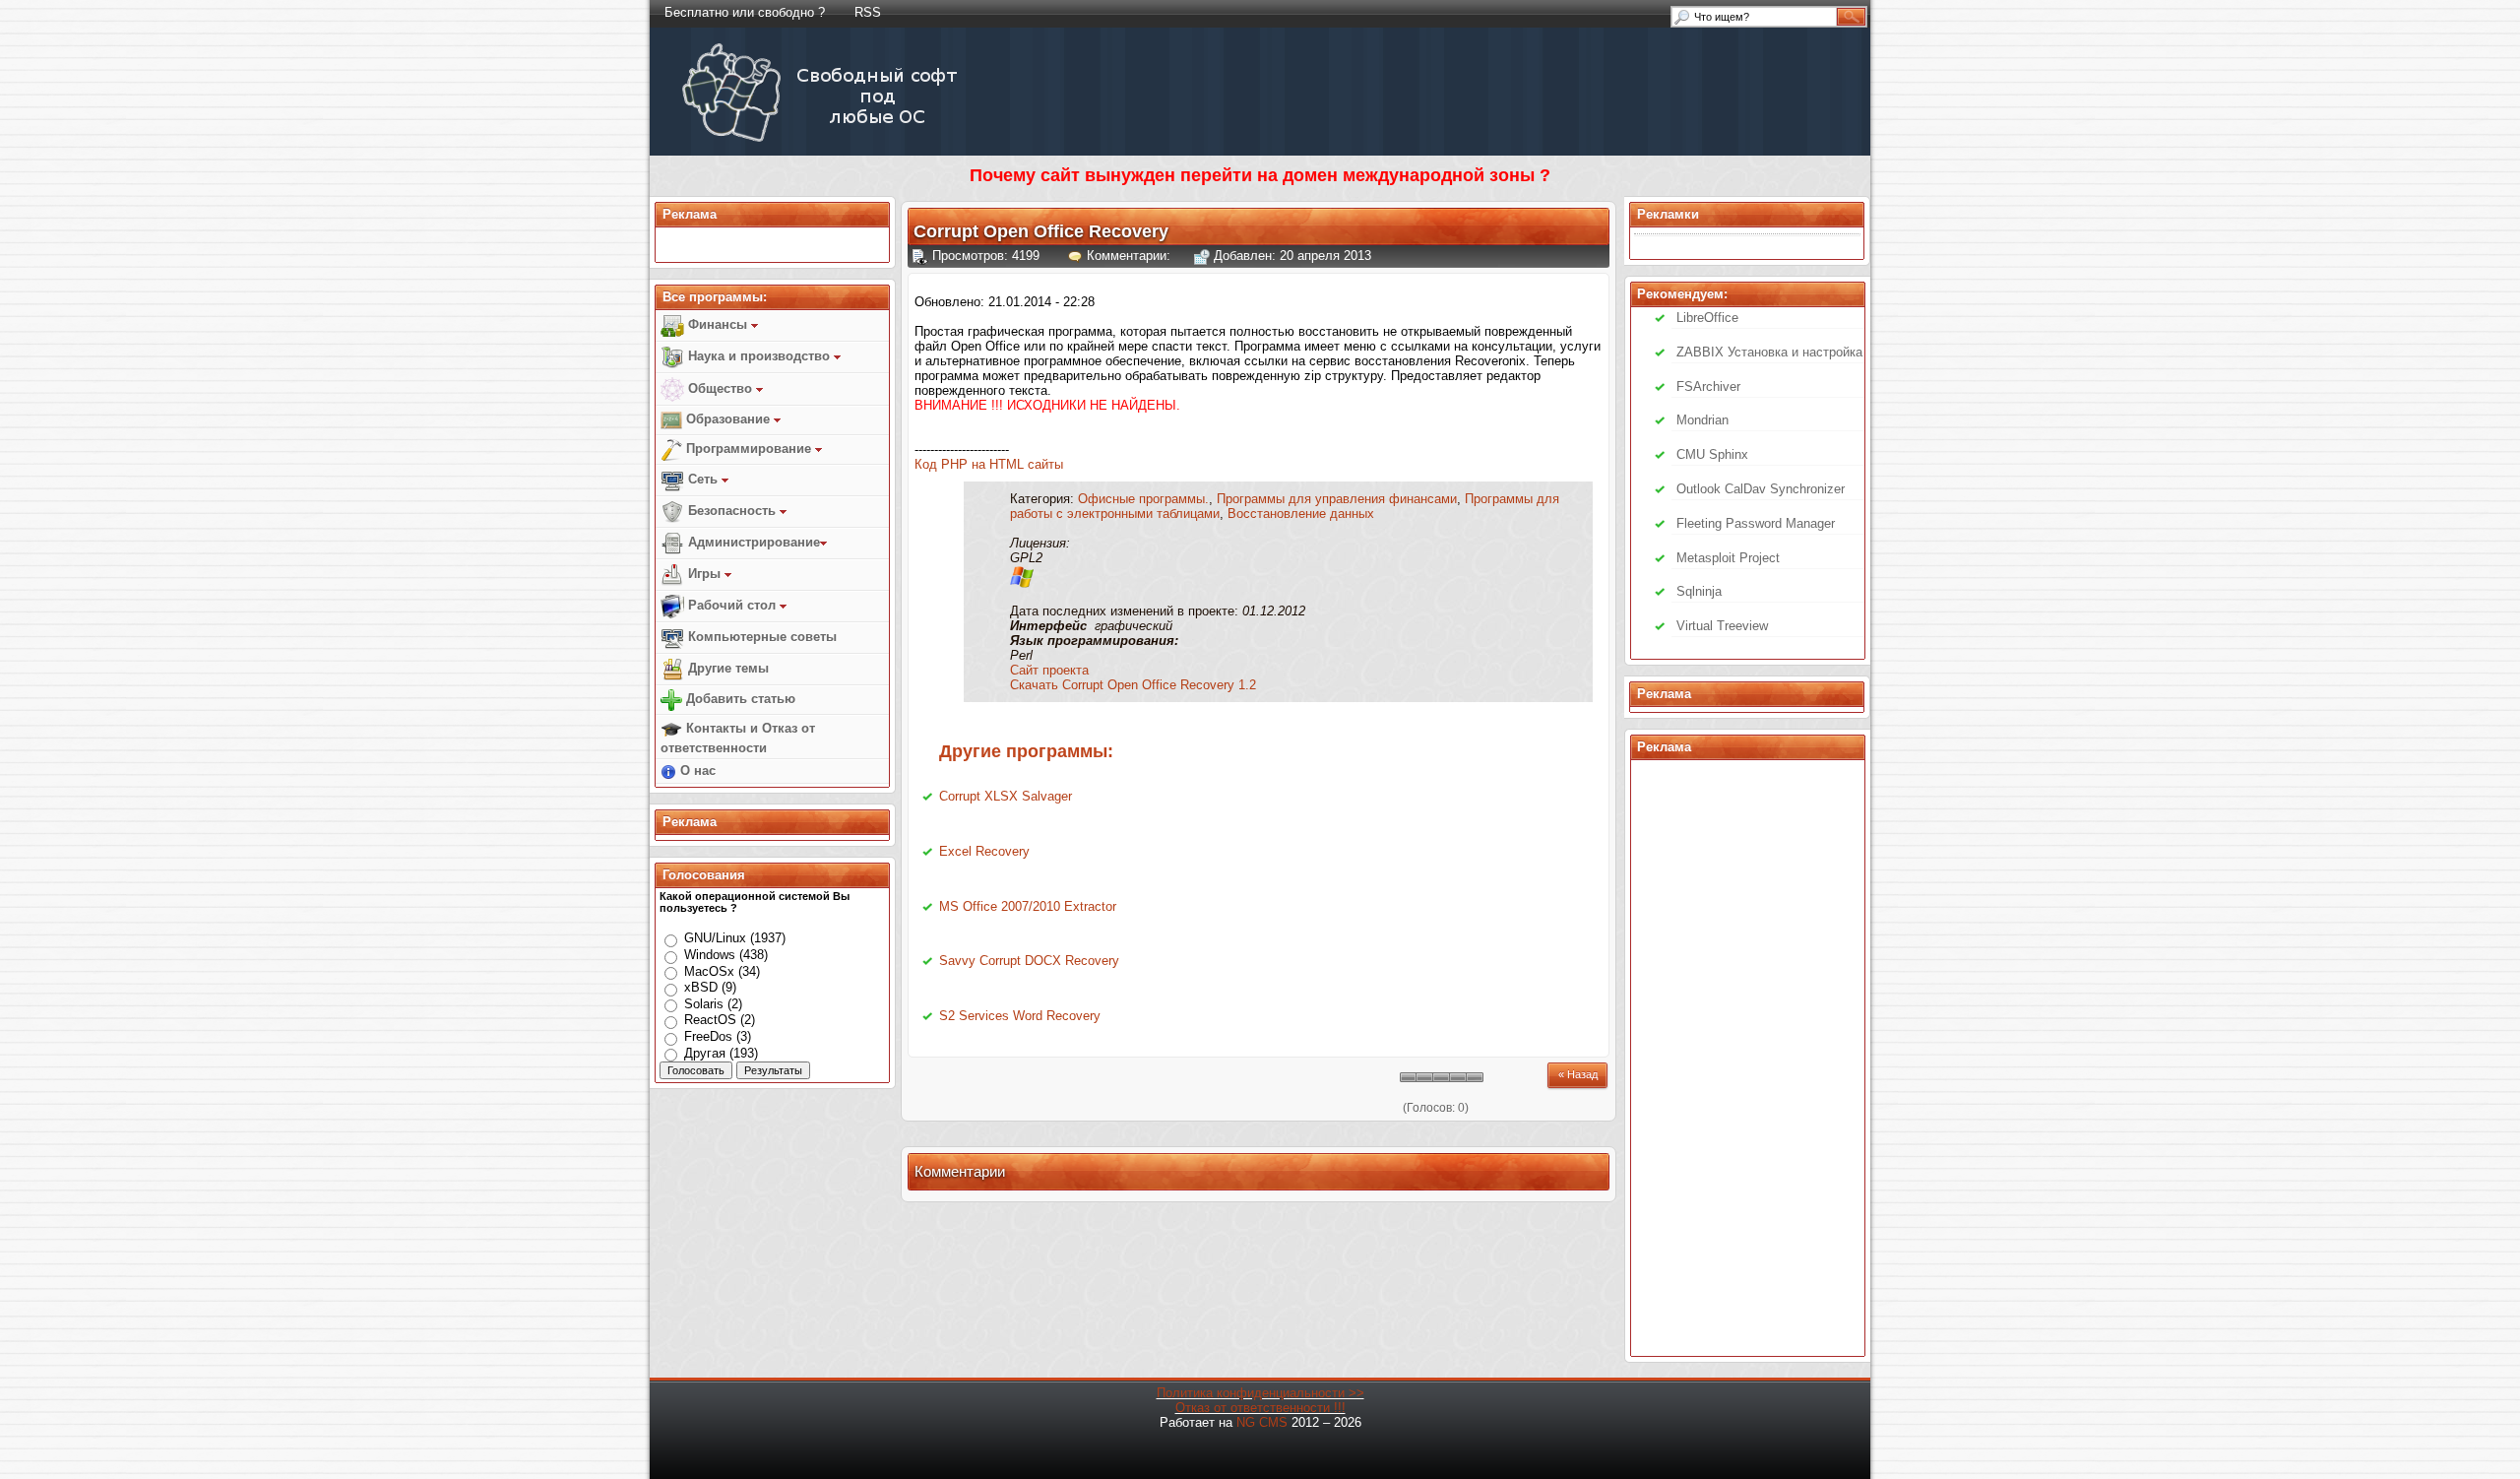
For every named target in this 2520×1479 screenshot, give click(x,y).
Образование (728, 419)
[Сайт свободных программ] (823, 141)
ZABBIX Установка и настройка (1769, 352)
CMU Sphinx (1712, 454)
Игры (704, 574)
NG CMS (1262, 1422)
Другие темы (726, 668)
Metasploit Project (1728, 558)
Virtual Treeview (1722, 626)
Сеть (703, 479)
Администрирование (752, 542)
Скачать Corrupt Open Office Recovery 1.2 (1133, 685)
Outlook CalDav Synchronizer (1761, 489)
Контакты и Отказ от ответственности (738, 738)
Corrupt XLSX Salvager (1006, 796)
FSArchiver (1708, 386)
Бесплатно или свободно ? (745, 12)
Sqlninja (1699, 591)
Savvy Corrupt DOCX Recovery (1029, 961)
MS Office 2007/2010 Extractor (1028, 906)
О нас (696, 771)
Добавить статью (739, 699)
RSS (868, 12)
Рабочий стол (732, 605)
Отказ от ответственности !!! (1260, 1408)
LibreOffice (1707, 318)
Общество (720, 388)
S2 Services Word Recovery (1020, 1016)
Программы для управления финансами (1337, 499)
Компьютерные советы (760, 637)
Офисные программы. (1143, 499)
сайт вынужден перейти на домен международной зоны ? (1295, 175)
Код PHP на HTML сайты (989, 464)
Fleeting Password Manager (1756, 523)
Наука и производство (759, 356)
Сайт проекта (1049, 670)
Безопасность (732, 511)
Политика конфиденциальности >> (1260, 1393)
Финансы (718, 324)
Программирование (749, 449)
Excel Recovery (984, 851)
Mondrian (1702, 420)
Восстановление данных (1301, 514)
